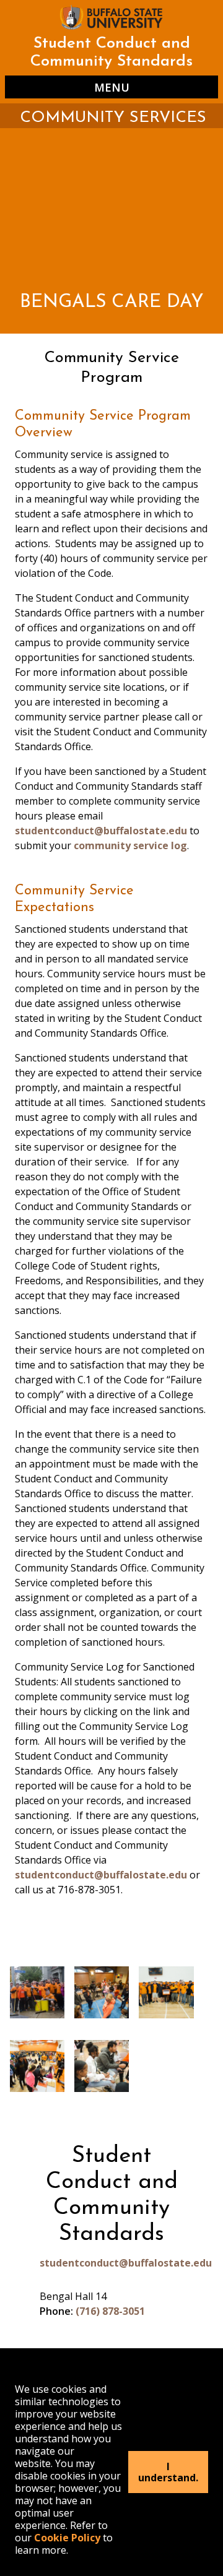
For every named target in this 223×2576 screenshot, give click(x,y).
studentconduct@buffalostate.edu (101, 831)
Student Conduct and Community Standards (111, 53)
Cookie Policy (67, 2538)
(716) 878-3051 (110, 2311)
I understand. (168, 2472)
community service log (130, 845)
